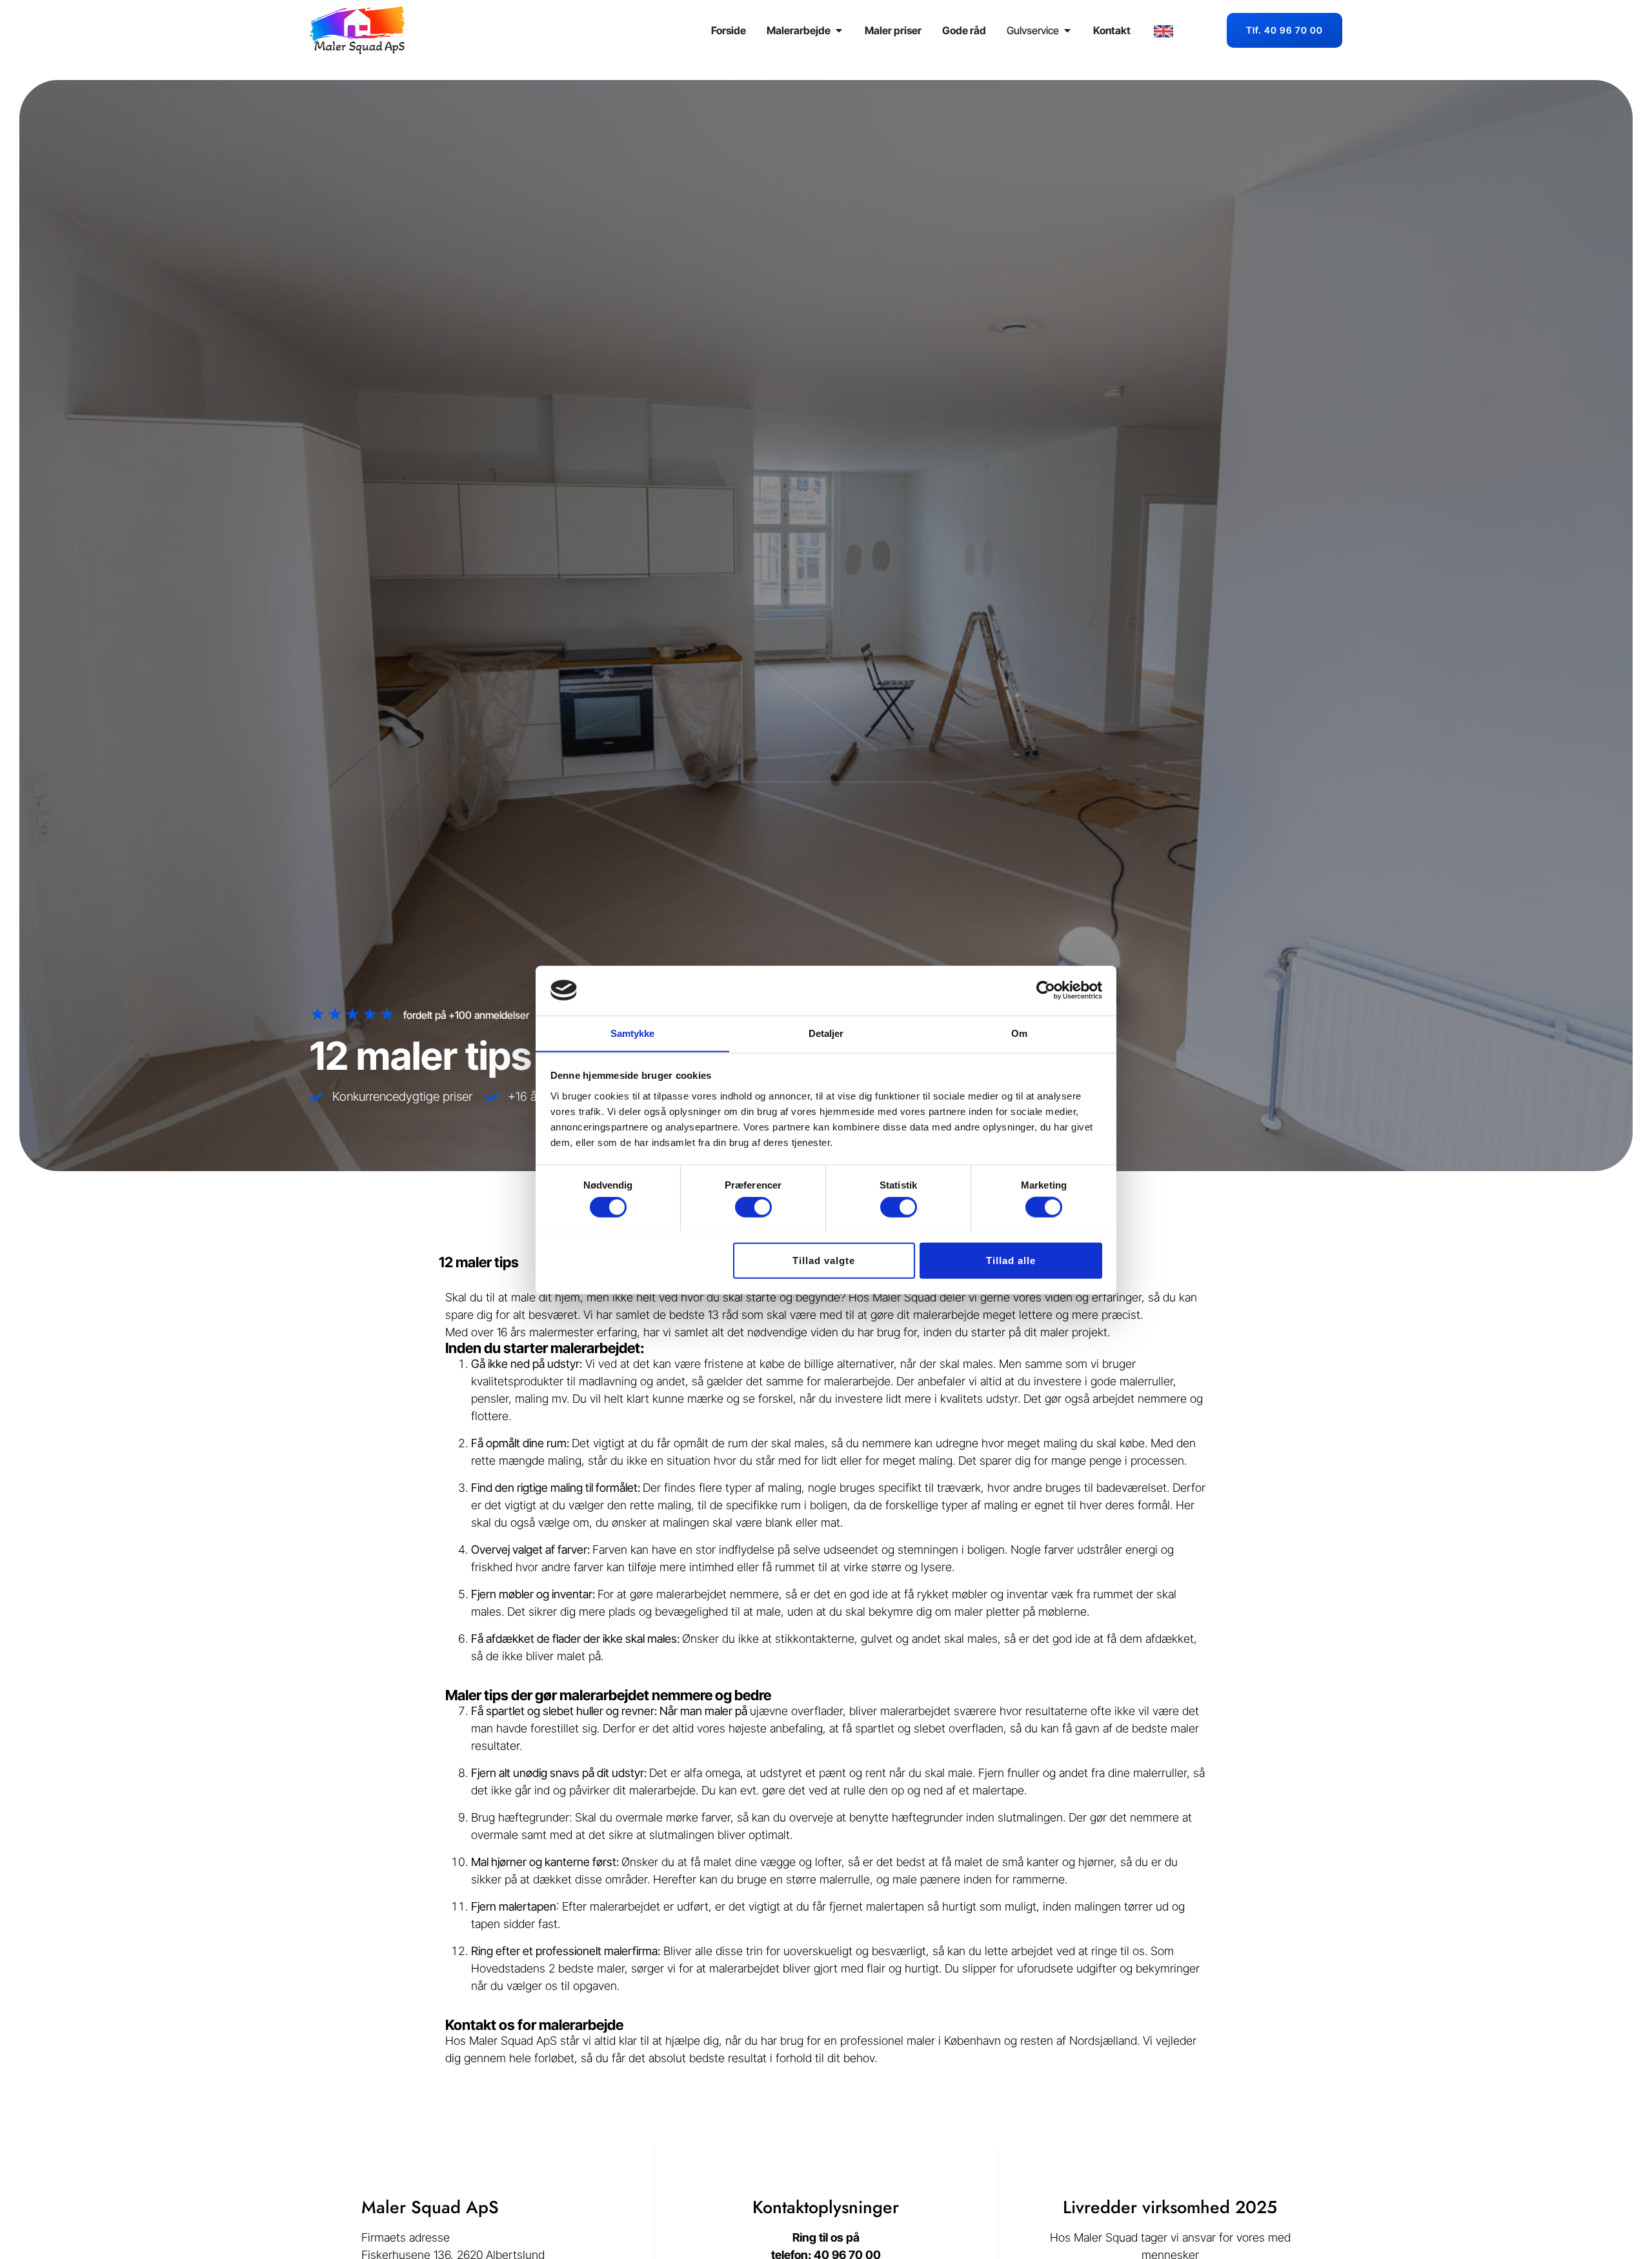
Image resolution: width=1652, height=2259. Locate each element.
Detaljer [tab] (826, 1033)
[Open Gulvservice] (1067, 30)
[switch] (753, 1207)
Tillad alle (1011, 1260)
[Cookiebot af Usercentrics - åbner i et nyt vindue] (1046, 990)
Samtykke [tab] (633, 1033)
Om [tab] (1019, 1033)
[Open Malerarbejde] (839, 30)
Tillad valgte (824, 1260)
